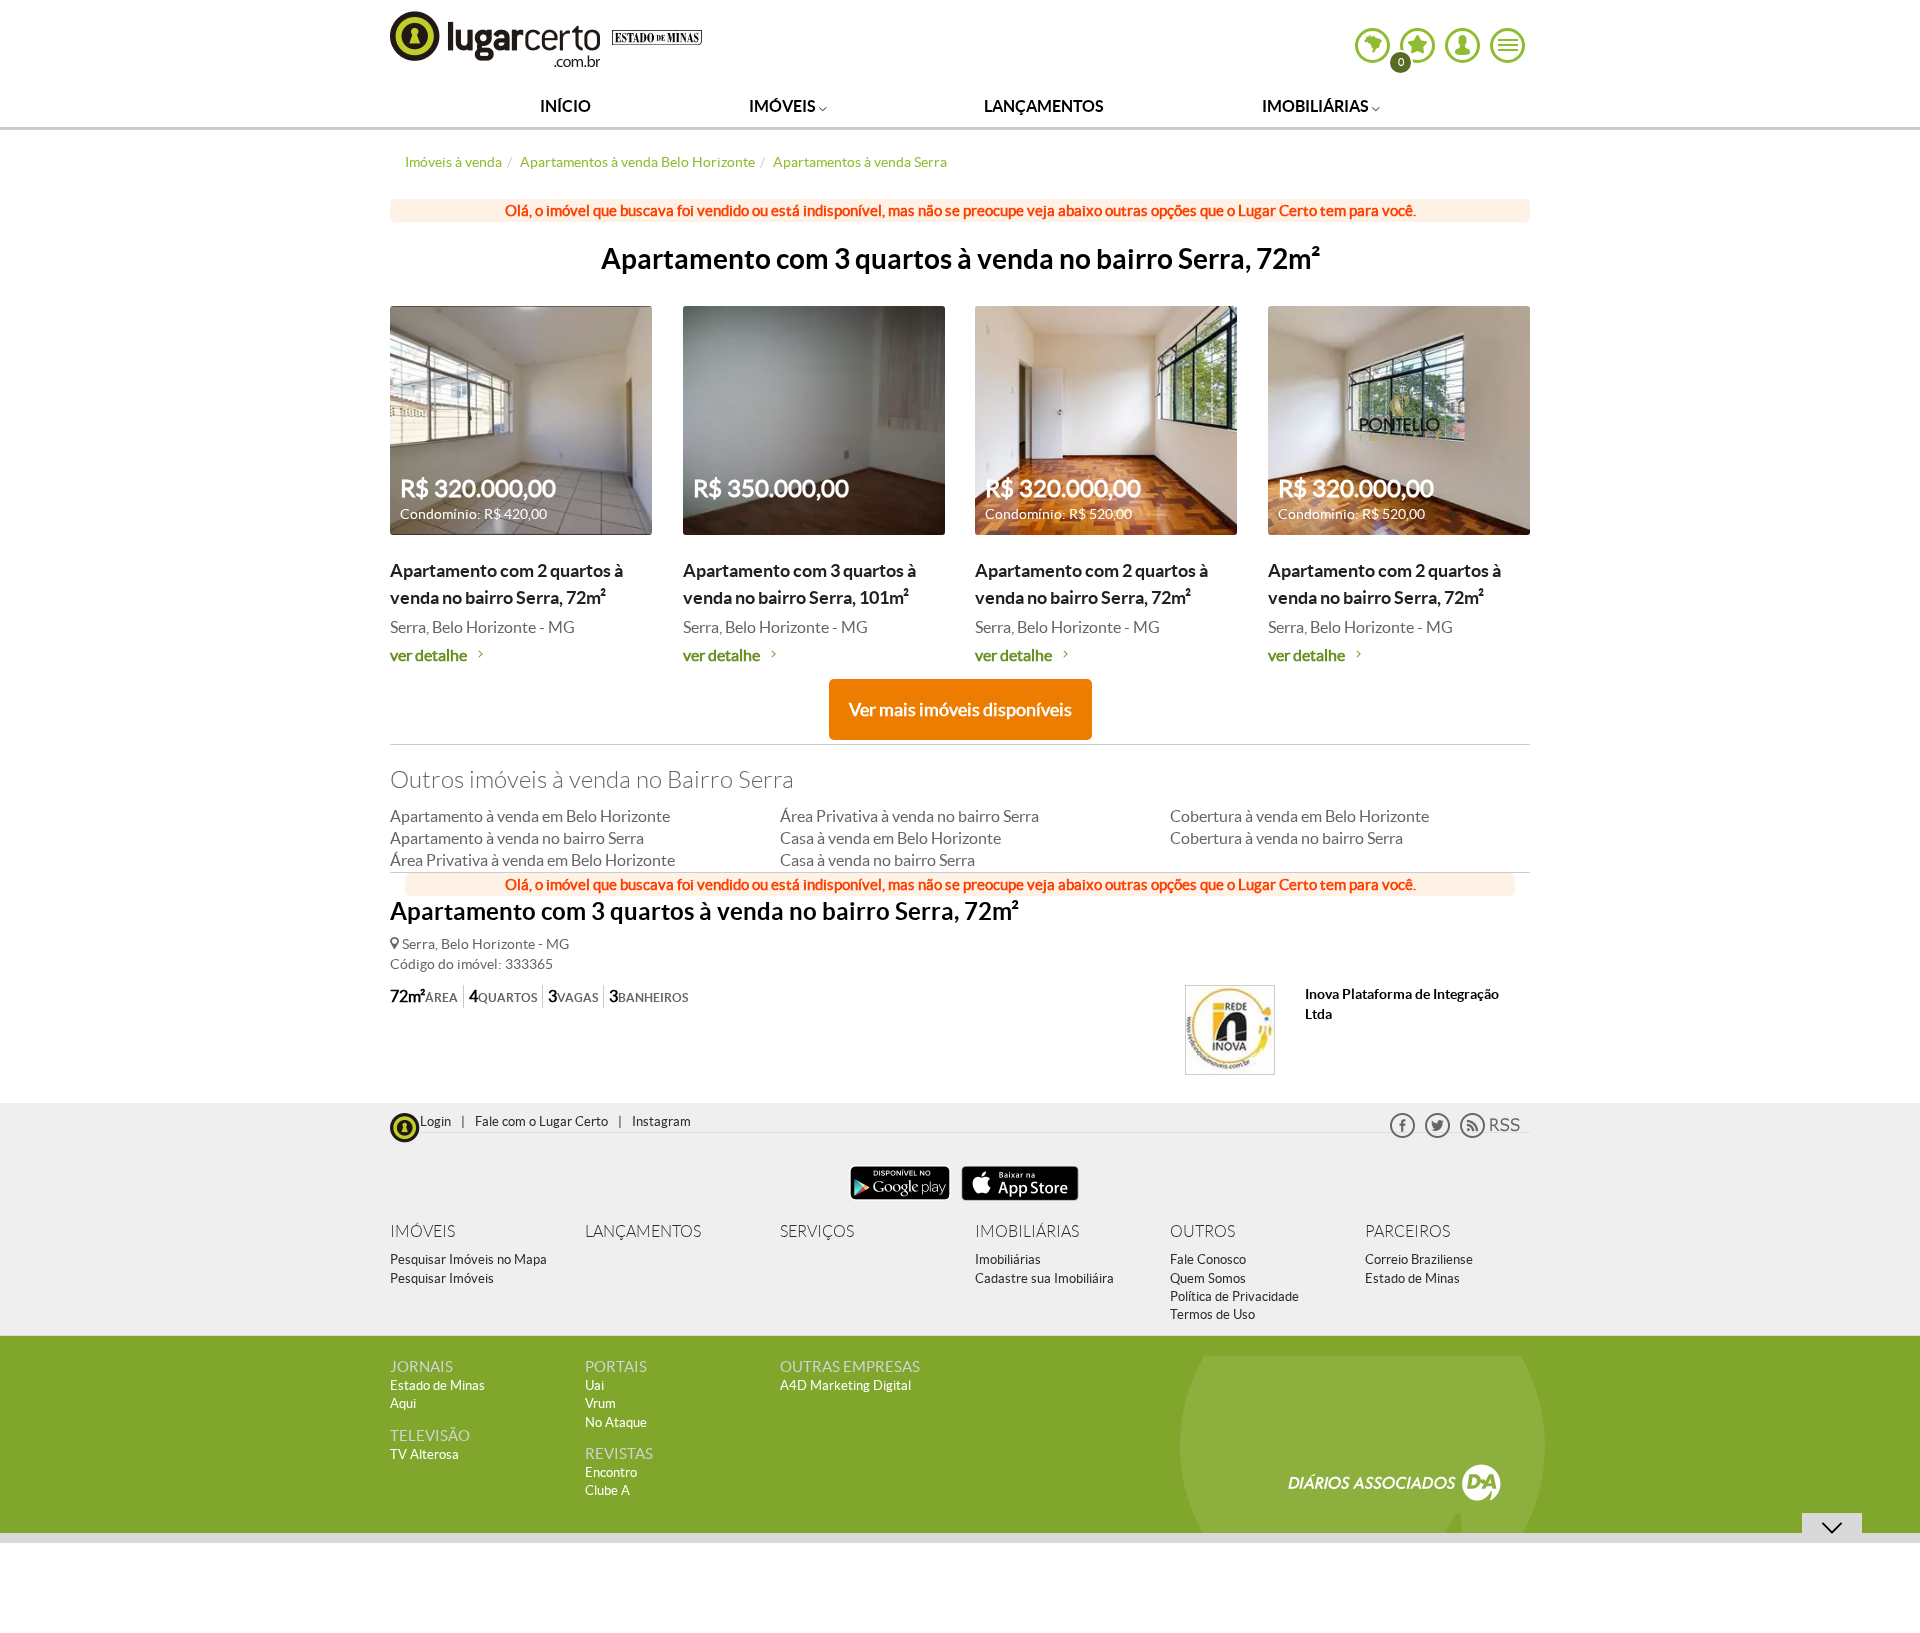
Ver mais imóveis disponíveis (960, 709)
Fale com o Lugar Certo (541, 1121)
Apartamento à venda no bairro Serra (517, 838)
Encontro (611, 1472)
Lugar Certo (496, 38)
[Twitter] (1437, 1133)
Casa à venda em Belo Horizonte (890, 838)
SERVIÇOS (817, 1231)
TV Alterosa (424, 1454)
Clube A (607, 1490)
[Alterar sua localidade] (1372, 45)
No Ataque (616, 1422)
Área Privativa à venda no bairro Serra (909, 816)
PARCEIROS (1407, 1231)
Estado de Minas (1412, 1278)
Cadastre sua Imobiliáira (1044, 1278)
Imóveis (784, 106)
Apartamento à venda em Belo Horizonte (530, 816)
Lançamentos (1044, 106)
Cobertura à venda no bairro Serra (1286, 838)
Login (435, 1121)
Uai (594, 1385)
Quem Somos (1208, 1278)
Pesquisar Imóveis (442, 1278)
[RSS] (1490, 1133)
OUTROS (1202, 1231)
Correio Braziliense (1419, 1259)
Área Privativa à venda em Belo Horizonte (532, 860)
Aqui (403, 1403)
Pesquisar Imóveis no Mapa (468, 1259)
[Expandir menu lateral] (1507, 45)
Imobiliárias (1317, 106)
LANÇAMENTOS (643, 1231)
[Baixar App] (900, 1202)
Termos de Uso (1212, 1314)
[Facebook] (1402, 1133)
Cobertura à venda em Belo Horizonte (1299, 816)
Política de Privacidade (1234, 1296)
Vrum (600, 1403)
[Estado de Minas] (657, 36)
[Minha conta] (1462, 45)
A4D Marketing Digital (845, 1385)
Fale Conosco (1208, 1259)
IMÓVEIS (422, 1231)
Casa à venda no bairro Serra (877, 860)
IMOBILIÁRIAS (1027, 1231)
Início (565, 106)
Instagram (661, 1121)
